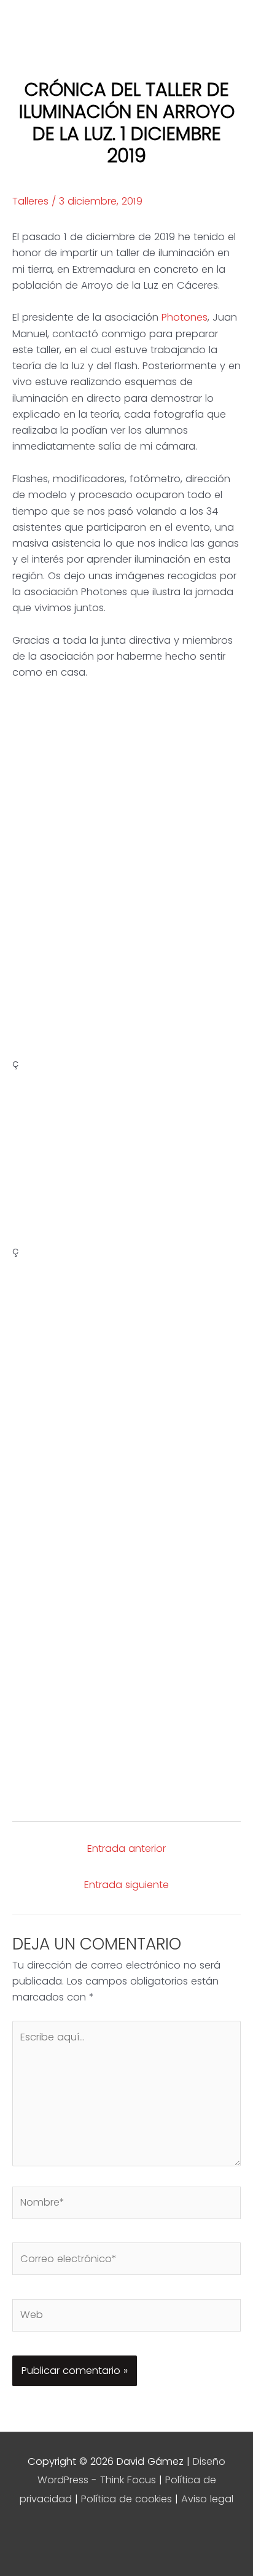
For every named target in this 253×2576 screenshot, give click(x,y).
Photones (185, 317)
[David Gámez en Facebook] (184, 2537)
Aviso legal (207, 2499)
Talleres (30, 201)
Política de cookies (126, 2499)
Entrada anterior (126, 1848)
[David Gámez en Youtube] (69, 2537)
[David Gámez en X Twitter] (146, 2537)
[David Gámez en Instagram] (108, 2537)
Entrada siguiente (126, 1885)
